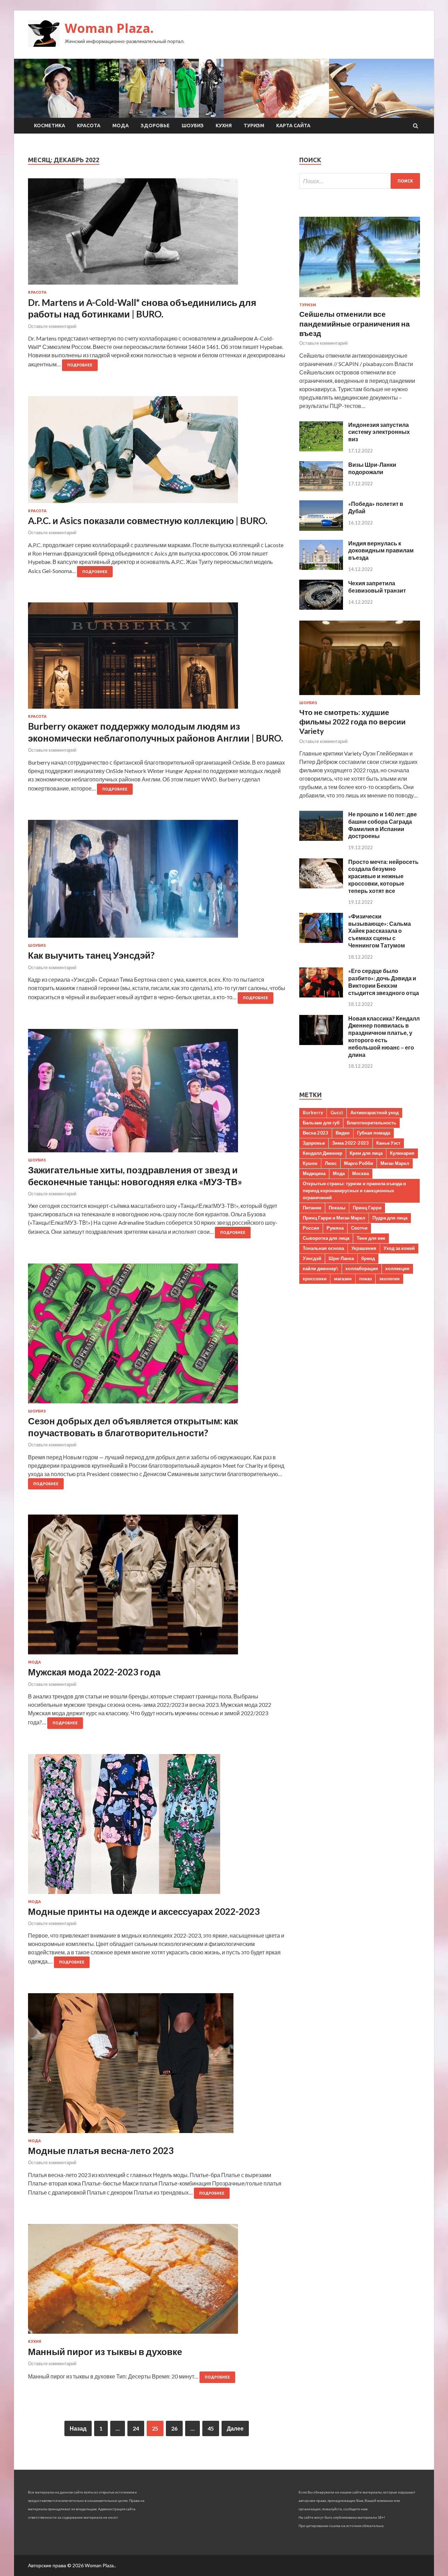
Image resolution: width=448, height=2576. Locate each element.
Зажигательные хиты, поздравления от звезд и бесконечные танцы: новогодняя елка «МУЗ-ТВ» (135, 1176)
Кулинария (402, 1153)
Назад (78, 2428)
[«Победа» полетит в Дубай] (321, 528)
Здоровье (155, 126)
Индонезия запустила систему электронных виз (379, 432)
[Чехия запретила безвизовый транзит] (321, 607)
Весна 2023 (316, 1133)
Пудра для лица (390, 1218)
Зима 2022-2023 (351, 1143)
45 (211, 2428)
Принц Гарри (367, 1208)
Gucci (337, 1112)
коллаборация (362, 1268)
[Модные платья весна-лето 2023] (157, 2066)
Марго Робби (359, 1163)
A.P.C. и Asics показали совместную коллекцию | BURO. (148, 521)
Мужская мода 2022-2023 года (94, 1672)
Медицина (314, 1173)
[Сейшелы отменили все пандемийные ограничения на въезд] (360, 298)
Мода (121, 126)
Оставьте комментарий (52, 326)
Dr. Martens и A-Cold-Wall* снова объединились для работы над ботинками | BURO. (142, 308)
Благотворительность (372, 1123)
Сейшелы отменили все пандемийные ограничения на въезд (355, 323)
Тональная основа (323, 1248)
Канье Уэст (388, 1143)
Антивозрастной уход (374, 1112)
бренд (368, 1258)
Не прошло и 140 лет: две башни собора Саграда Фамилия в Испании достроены (383, 825)
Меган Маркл (395, 1163)
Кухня (224, 126)
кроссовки (315, 1279)
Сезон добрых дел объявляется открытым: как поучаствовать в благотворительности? (133, 1427)
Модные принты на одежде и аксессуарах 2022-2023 (144, 1911)
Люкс (331, 1163)
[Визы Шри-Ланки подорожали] (321, 489)
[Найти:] (360, 181)
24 (136, 2428)
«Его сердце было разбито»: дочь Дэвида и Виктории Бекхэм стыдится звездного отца (384, 982)
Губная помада (374, 1133)
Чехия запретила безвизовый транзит (377, 587)
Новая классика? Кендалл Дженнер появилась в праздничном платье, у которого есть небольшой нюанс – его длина (384, 1036)
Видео (343, 1133)
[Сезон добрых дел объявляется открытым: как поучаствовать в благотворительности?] (157, 1336)
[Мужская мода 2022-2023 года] (157, 1587)
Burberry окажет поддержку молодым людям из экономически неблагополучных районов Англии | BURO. (156, 732)
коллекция (397, 1268)
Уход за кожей (399, 1248)
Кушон (310, 1163)
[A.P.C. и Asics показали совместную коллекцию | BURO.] (157, 452)
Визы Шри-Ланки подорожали (372, 468)
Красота (89, 126)
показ (365, 1279)
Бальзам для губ (321, 1123)
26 (174, 2428)
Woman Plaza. (109, 28)
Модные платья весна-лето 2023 (101, 2151)
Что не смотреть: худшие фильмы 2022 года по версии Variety (352, 722)
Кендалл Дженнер (323, 1153)
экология (389, 1279)
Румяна (335, 1228)
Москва (360, 1173)
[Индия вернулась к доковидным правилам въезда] (321, 568)
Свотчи (359, 1228)
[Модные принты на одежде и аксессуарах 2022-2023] (157, 1827)
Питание (312, 1208)
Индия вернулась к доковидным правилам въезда (381, 550)
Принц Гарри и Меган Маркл (334, 1218)
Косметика (50, 126)
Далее (235, 2428)
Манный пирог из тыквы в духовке (105, 2352)
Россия (311, 1228)
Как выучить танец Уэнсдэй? (91, 955)
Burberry (313, 1112)
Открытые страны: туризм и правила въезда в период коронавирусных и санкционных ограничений (354, 1190)
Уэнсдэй (312, 1258)
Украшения (364, 1248)
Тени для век (371, 1238)
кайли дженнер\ (320, 1268)
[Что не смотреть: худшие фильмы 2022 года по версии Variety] (360, 696)
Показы (337, 1208)
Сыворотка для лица (326, 1238)
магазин (343, 1279)
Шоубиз (193, 126)
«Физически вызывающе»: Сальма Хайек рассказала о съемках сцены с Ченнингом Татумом (380, 931)
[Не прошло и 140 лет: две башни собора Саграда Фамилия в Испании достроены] (321, 839)
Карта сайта (293, 126)
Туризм (254, 126)
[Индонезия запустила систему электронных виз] (321, 449)
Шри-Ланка (341, 1258)
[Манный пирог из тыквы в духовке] (157, 2282)
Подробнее (80, 365)
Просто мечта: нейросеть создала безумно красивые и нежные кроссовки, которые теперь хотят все (383, 876)
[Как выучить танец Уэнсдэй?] (157, 882)
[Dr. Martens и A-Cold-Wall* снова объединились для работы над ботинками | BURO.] (157, 234)
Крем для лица (366, 1153)
